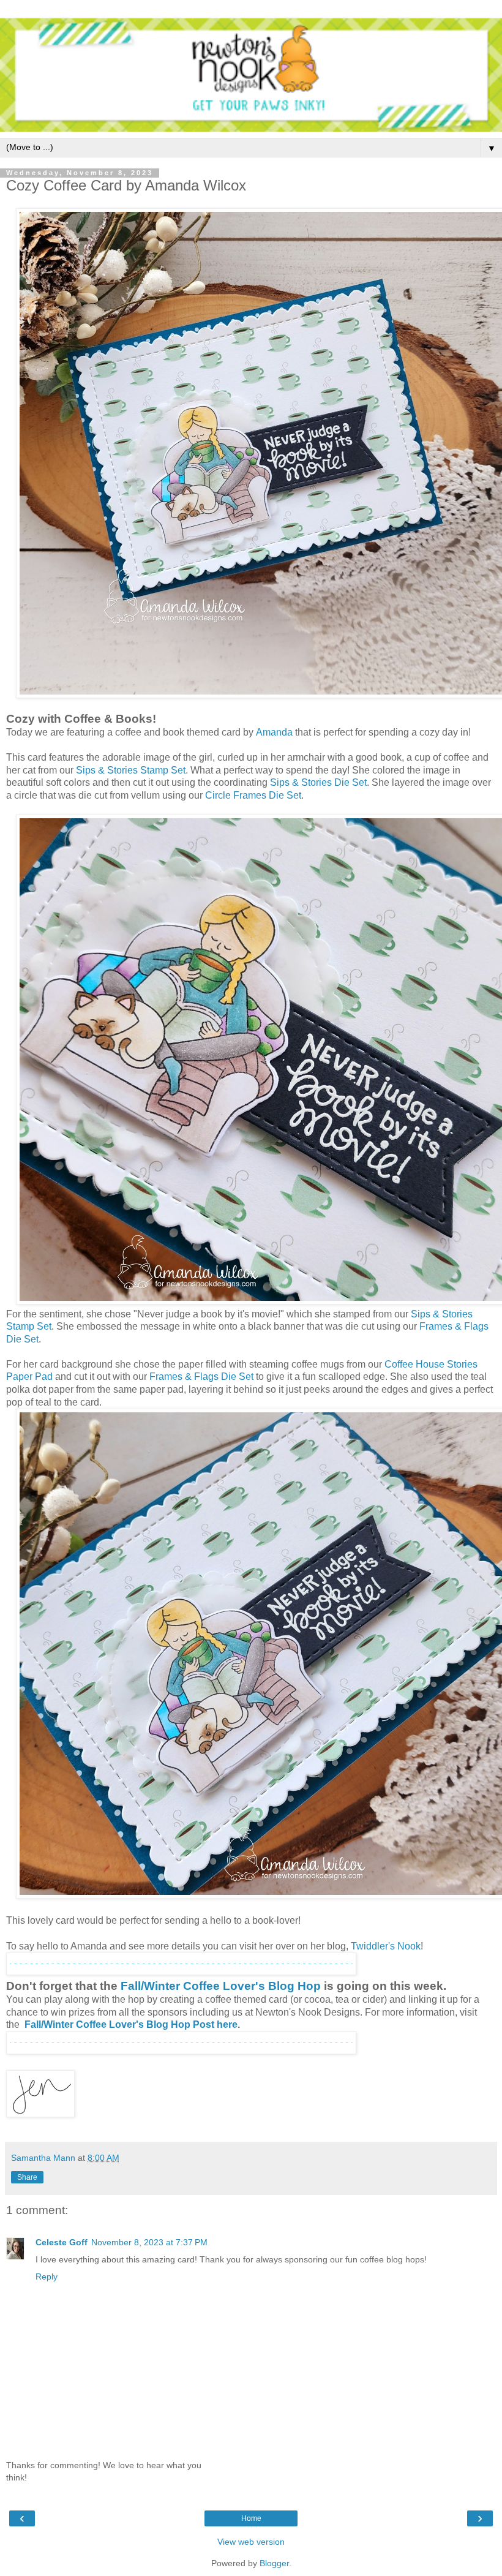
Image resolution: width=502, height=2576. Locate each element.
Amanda (274, 732)
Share (27, 2177)
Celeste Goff (62, 2242)
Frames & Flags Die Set (201, 1377)
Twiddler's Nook (386, 1946)
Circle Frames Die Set (253, 795)
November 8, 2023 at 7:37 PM (149, 2242)
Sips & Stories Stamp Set (131, 770)
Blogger (274, 2563)
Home (251, 2518)
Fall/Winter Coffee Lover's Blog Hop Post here (131, 2024)
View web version (251, 2542)
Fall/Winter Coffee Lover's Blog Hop (221, 1986)
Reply (47, 2277)
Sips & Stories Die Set (318, 782)
